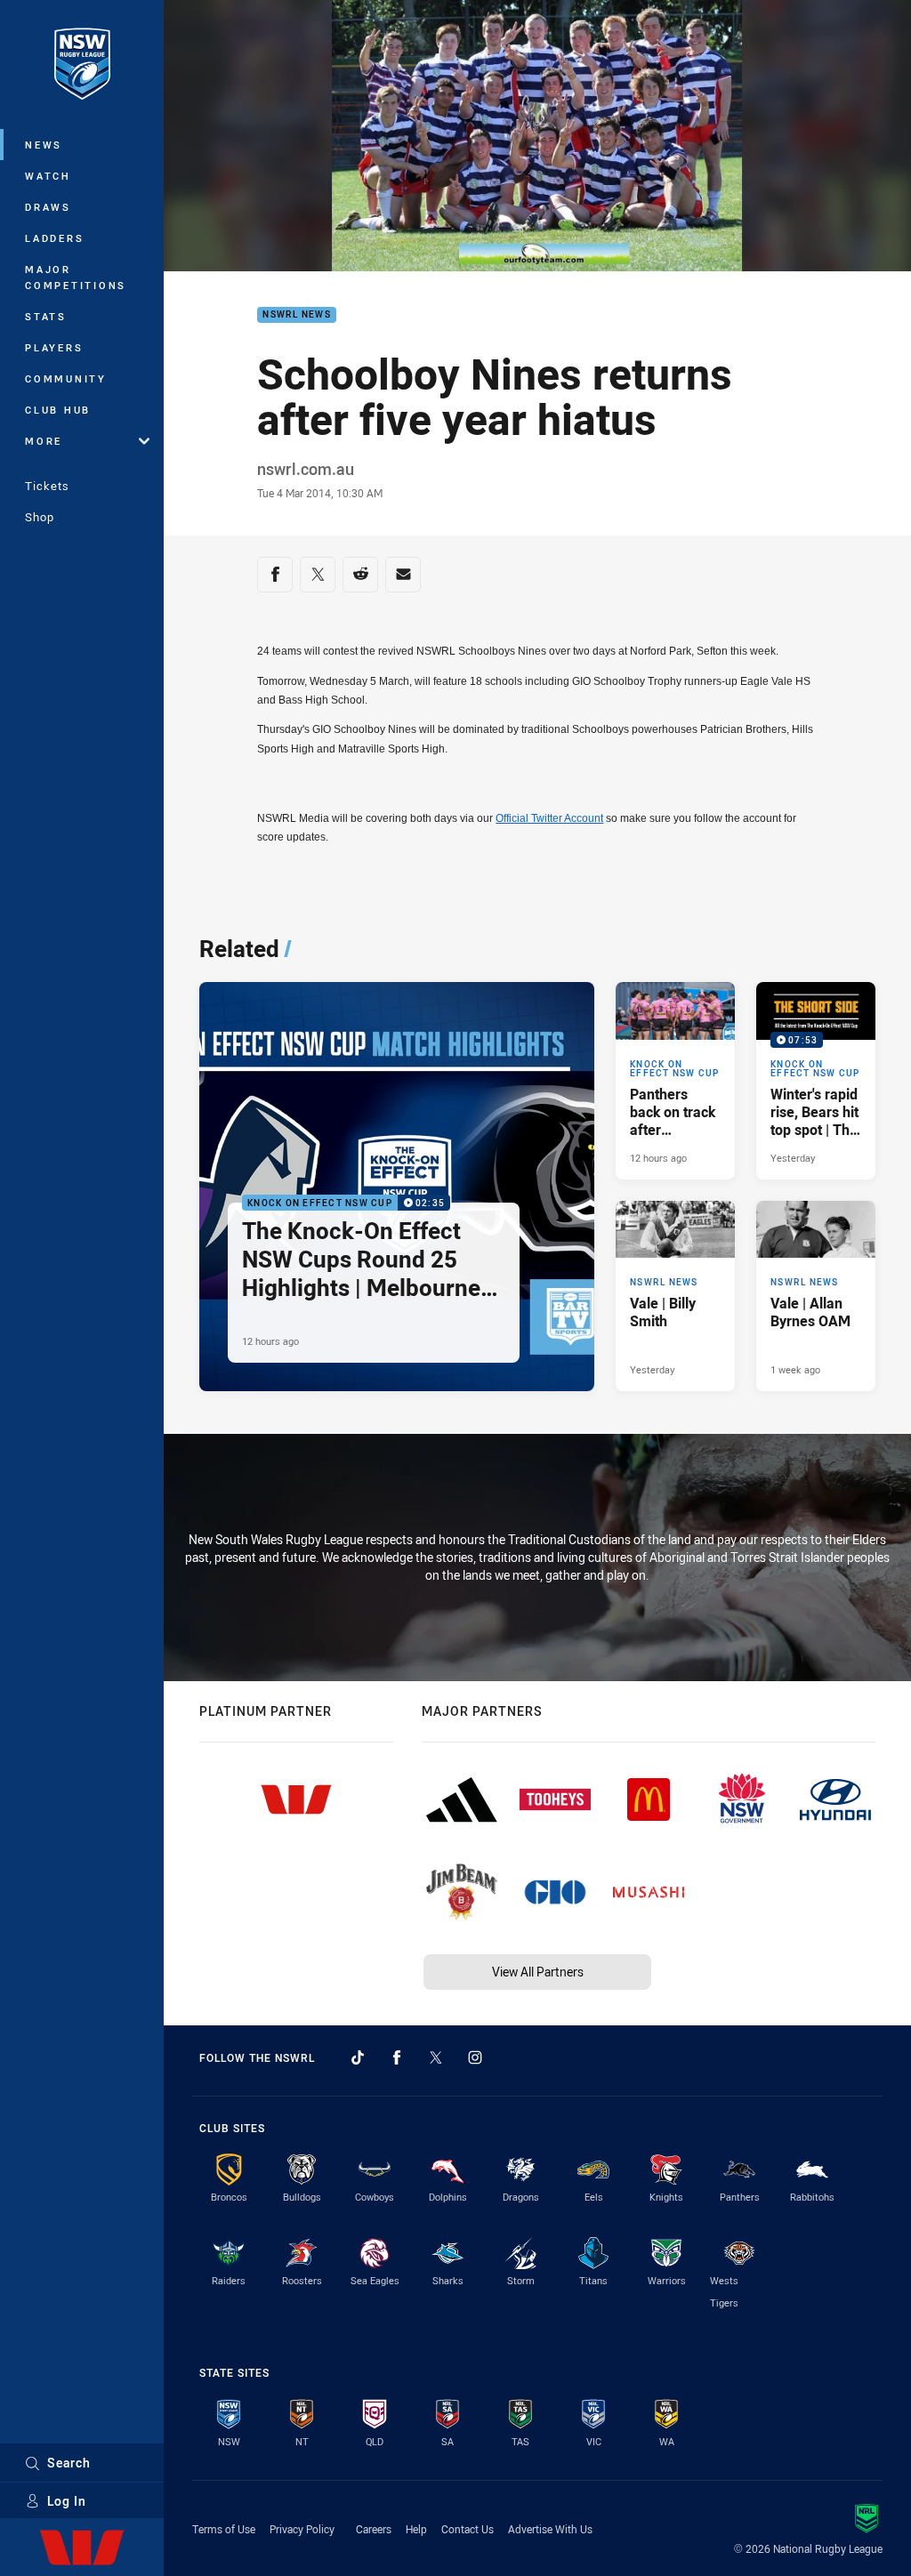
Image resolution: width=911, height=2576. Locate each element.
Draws (48, 207)
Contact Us (468, 2529)
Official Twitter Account (549, 818)
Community (66, 378)
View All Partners (538, 1972)
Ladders (54, 238)
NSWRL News (297, 315)
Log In (67, 2501)
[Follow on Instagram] (475, 2057)
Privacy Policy (302, 2529)
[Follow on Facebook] (397, 2057)
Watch (48, 176)
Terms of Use (224, 2529)
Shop (40, 517)
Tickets (47, 486)
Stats (46, 316)
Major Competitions (76, 277)
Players (54, 347)
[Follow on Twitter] (436, 2057)
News (44, 145)
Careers (374, 2529)
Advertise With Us (550, 2529)
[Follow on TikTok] (358, 2057)
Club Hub (58, 410)
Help (416, 2529)
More (44, 441)
